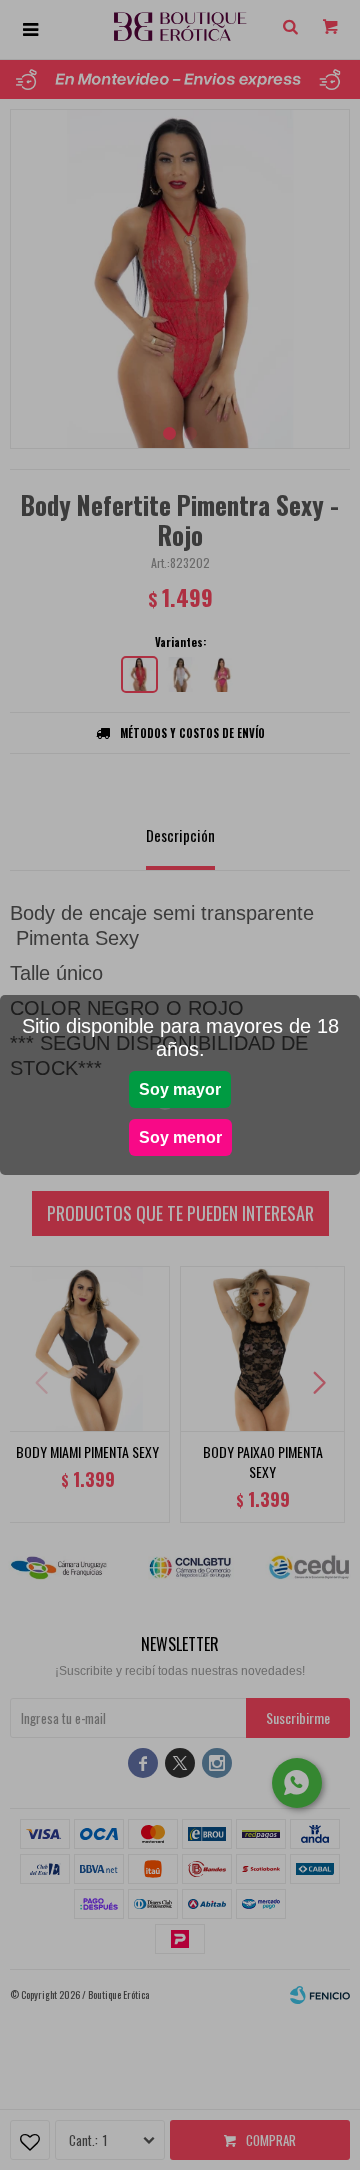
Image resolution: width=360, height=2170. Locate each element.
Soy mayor (180, 1089)
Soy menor (180, 1137)
